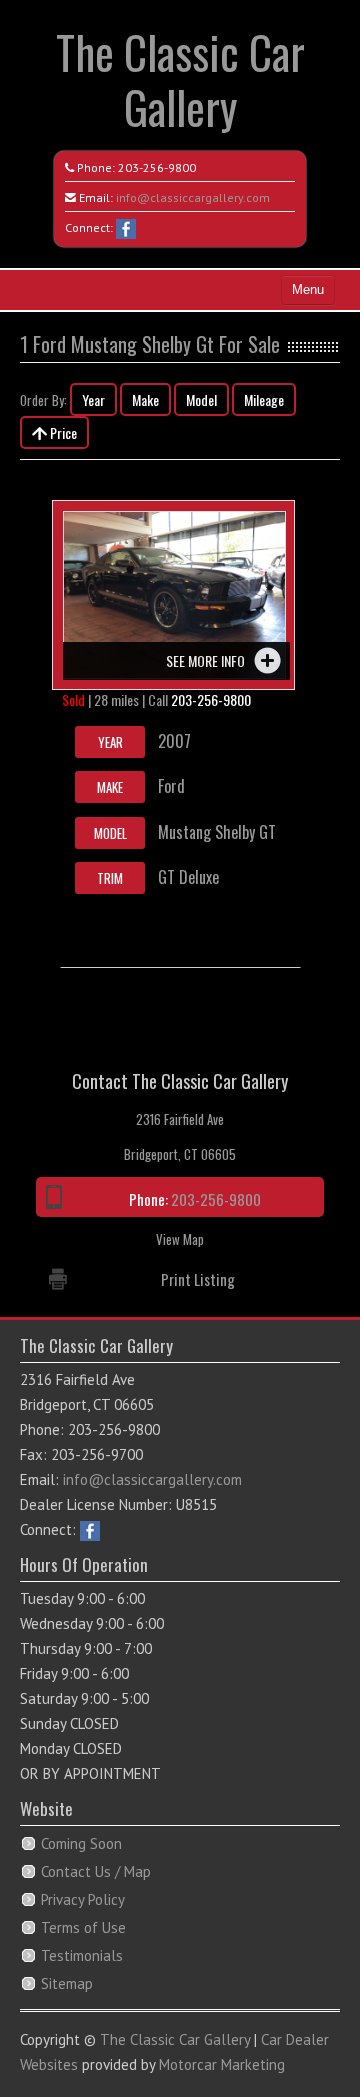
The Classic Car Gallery (180, 79)
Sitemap (67, 1983)
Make (145, 399)
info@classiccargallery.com (193, 197)
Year (93, 399)
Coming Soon (81, 1843)
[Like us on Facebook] (126, 227)
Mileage (264, 399)
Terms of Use (83, 1927)
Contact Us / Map (96, 1871)
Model (201, 399)
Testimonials (82, 1955)
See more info (205, 660)
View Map (180, 1239)
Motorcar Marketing (222, 2064)
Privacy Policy (83, 1899)
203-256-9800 (157, 167)
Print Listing (198, 1279)
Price (62, 432)
